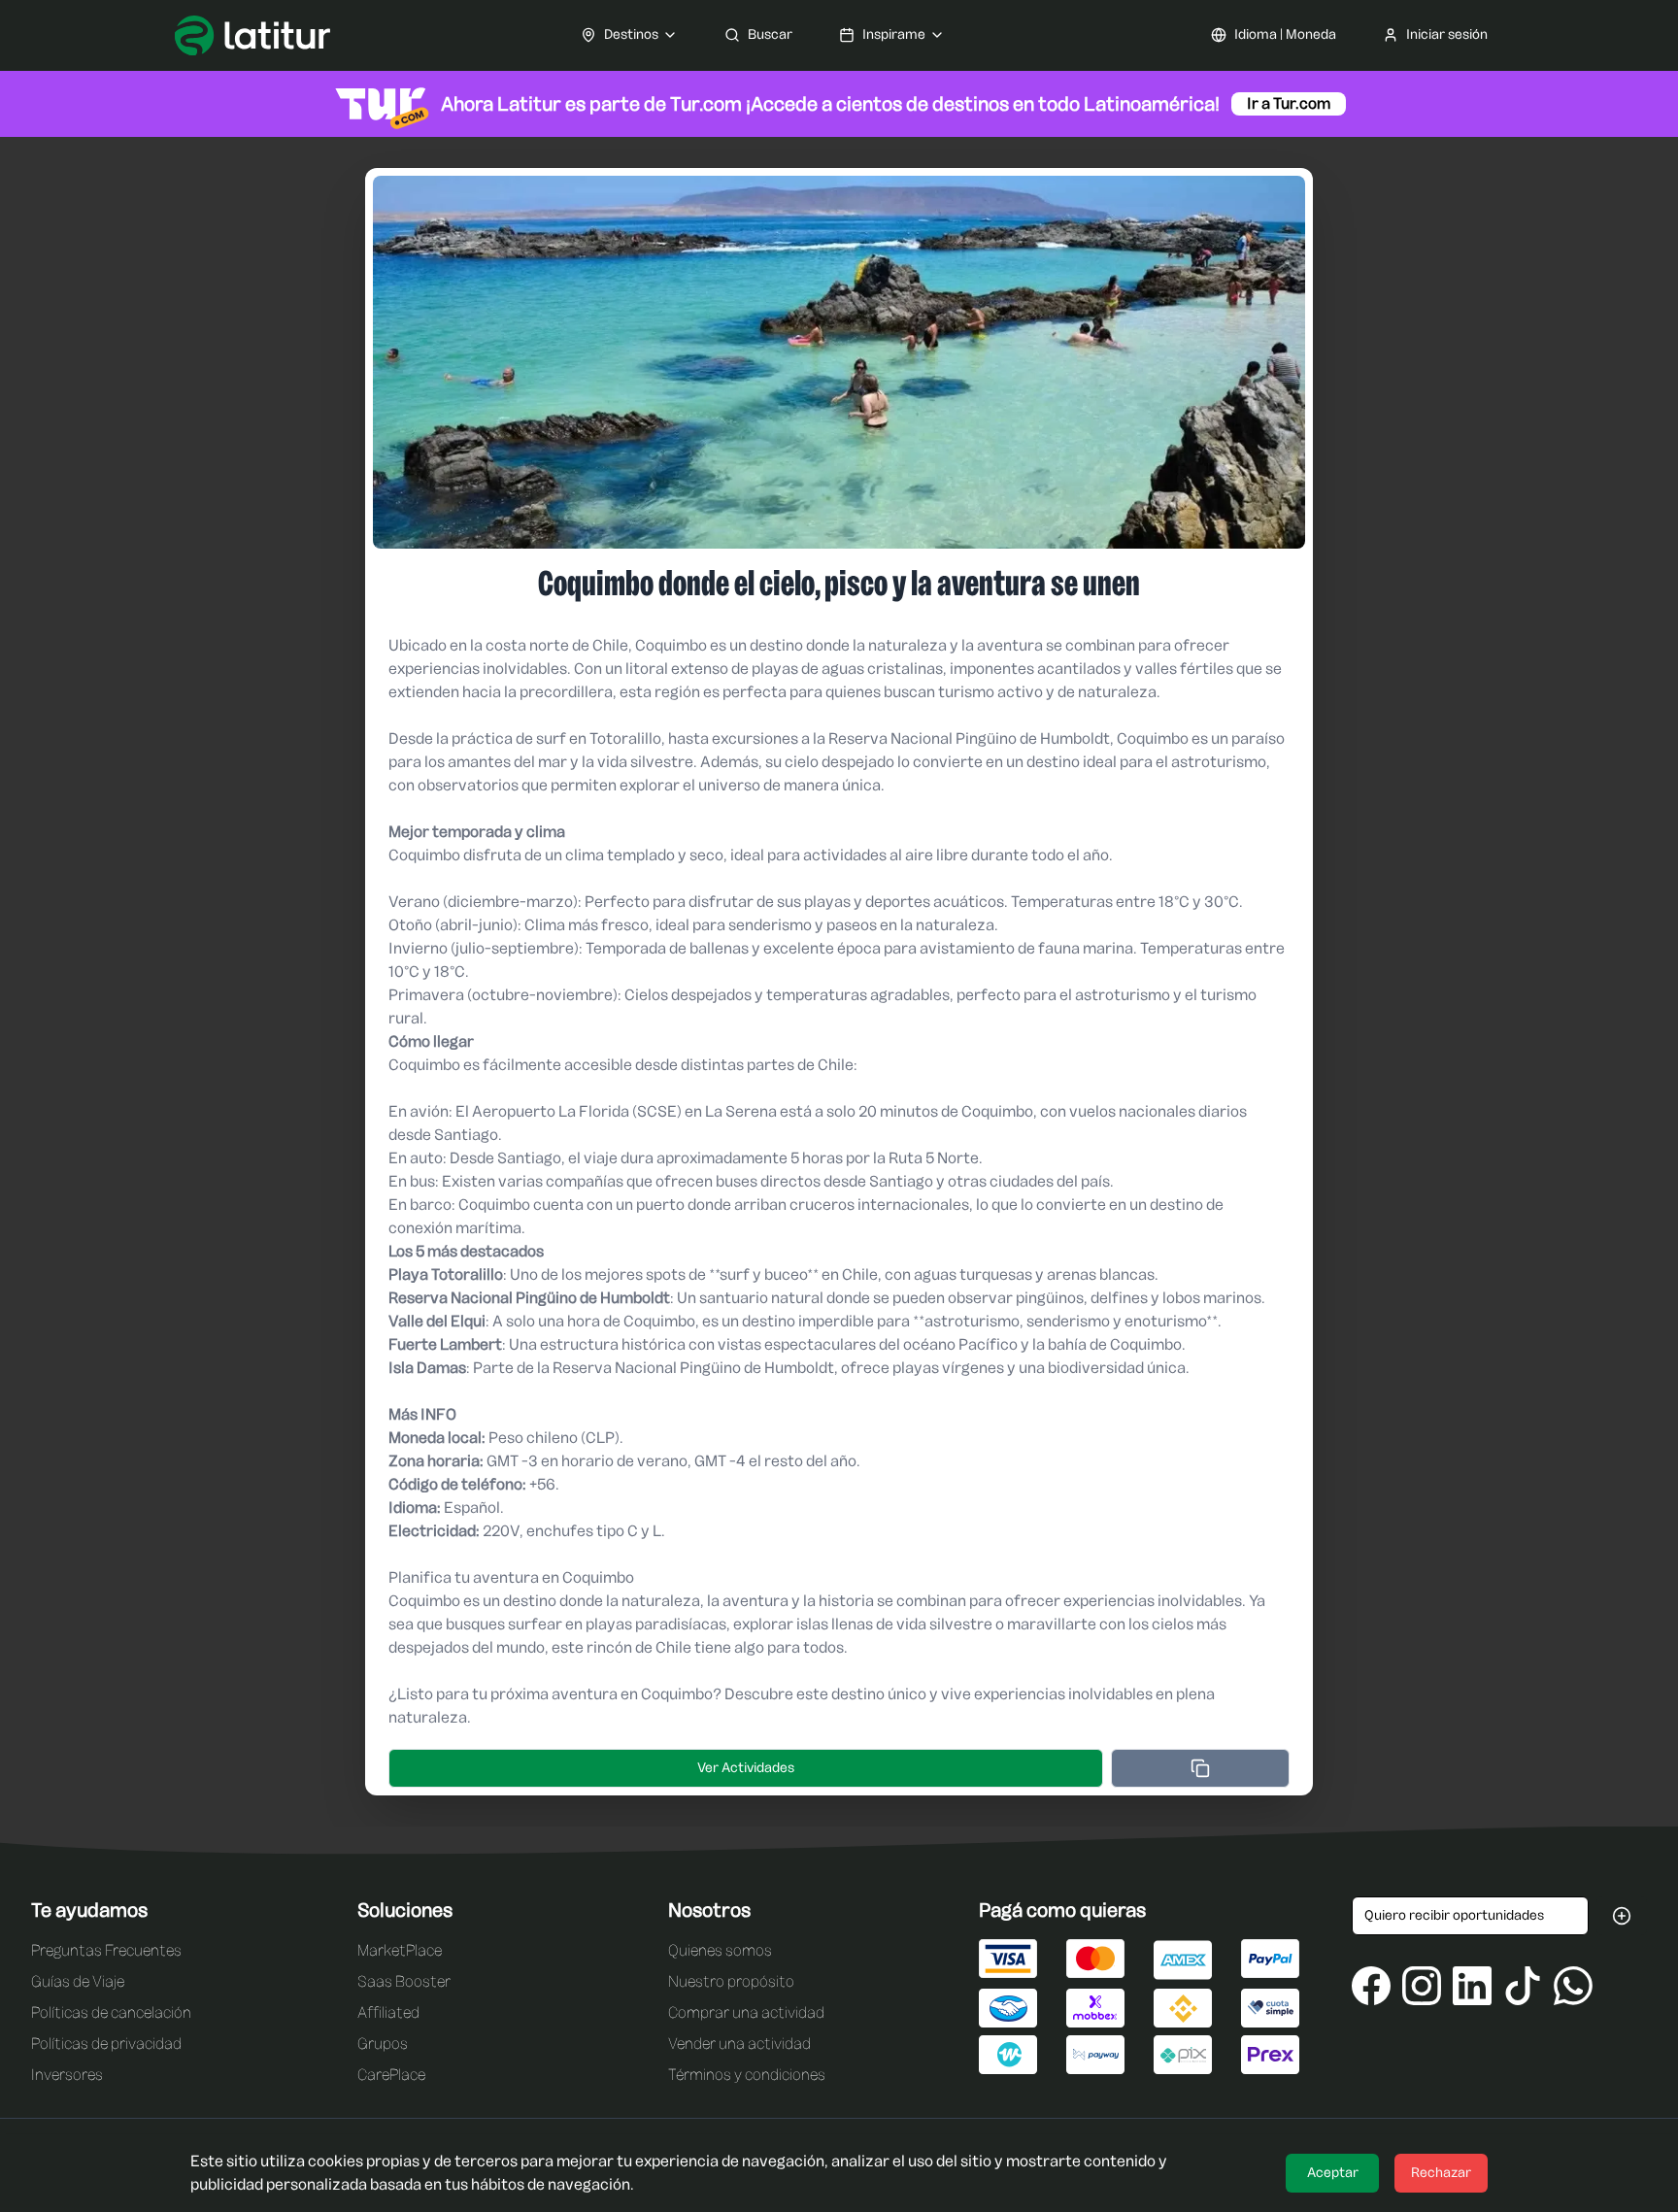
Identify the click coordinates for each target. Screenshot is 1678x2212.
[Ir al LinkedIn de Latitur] (1472, 1986)
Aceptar (1333, 2173)
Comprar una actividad (746, 2012)
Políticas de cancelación (111, 2012)
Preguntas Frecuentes (106, 1950)
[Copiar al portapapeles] (1200, 1768)
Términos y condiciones (747, 2075)
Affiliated (388, 2012)
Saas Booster (404, 1981)
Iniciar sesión (1447, 34)
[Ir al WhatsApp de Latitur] (1573, 1986)
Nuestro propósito (731, 1981)
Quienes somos (720, 1950)
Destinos (631, 34)
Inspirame (894, 34)
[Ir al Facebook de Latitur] (1371, 1986)
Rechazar (1441, 2173)
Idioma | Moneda (1285, 34)
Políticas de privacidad (106, 2044)
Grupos (383, 2044)
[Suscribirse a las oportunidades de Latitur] (1622, 1916)
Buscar (770, 34)
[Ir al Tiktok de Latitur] (1523, 1986)
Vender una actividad (739, 2044)
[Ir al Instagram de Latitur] (1422, 1986)
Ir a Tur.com (1289, 103)
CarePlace (391, 2075)
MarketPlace (400, 1950)
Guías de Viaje (78, 1981)
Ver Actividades (746, 1768)
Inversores (67, 2075)
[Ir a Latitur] (252, 35)
